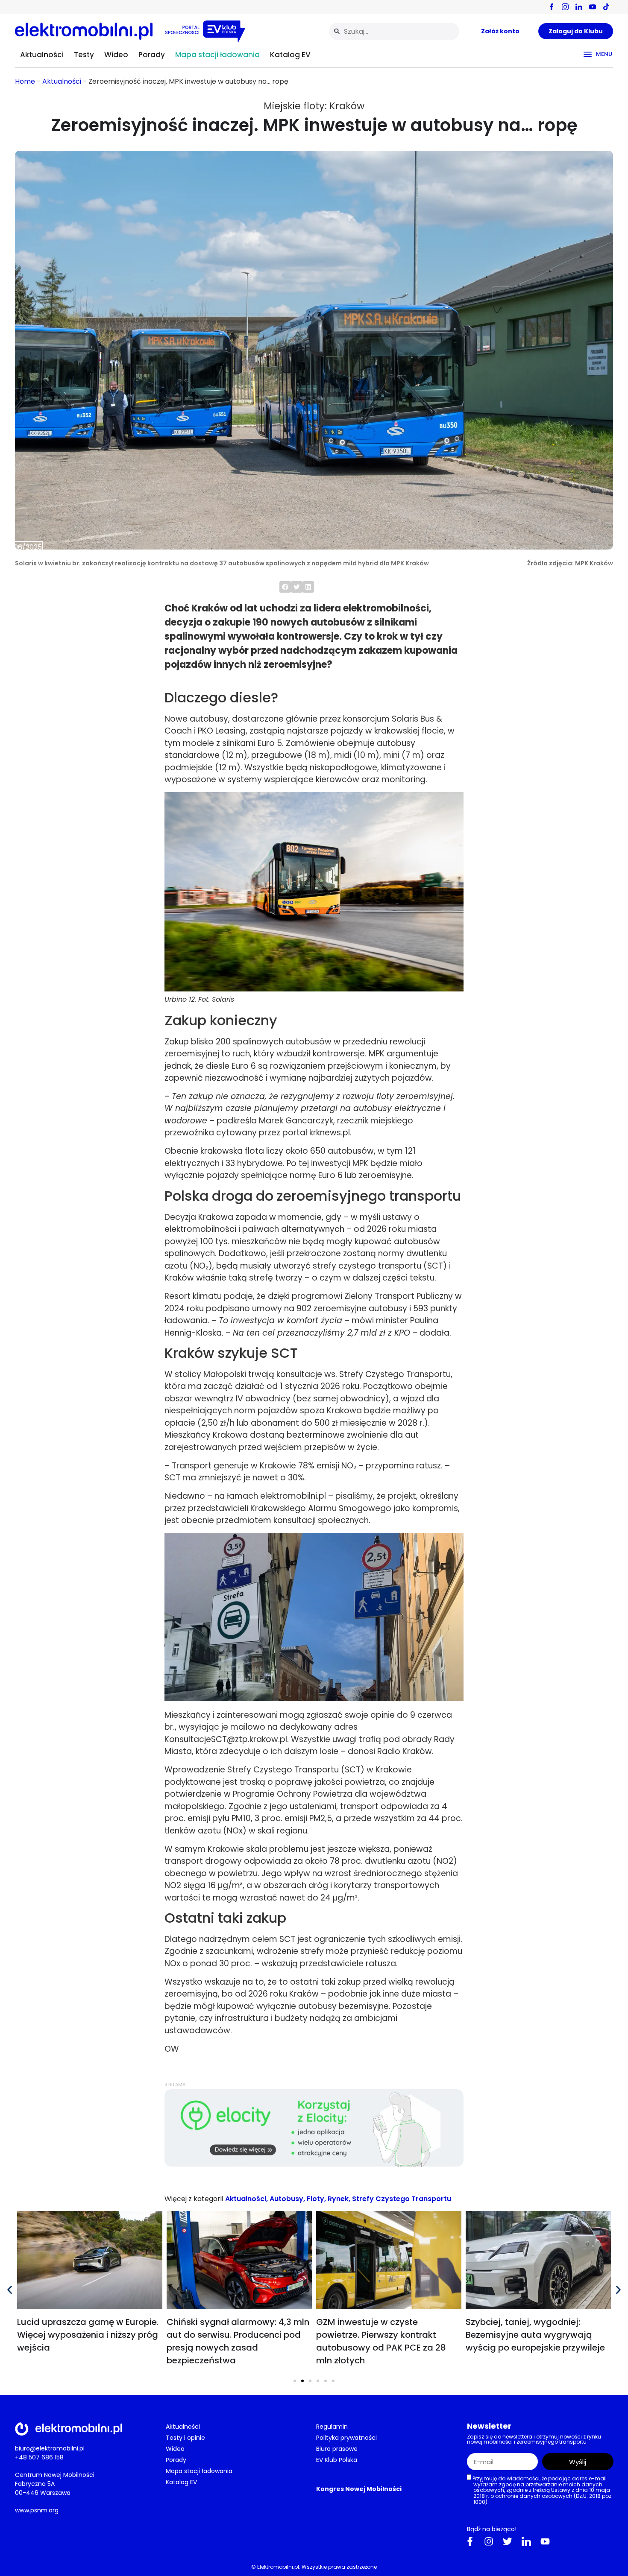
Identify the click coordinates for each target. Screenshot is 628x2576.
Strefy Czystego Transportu (402, 2199)
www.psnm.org (37, 2510)
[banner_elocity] (314, 2165)
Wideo (116, 55)
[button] (285, 587)
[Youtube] (545, 2541)
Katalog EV (290, 55)
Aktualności (42, 55)
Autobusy (286, 2199)
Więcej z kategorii (194, 2199)
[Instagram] (489, 2541)
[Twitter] (508, 2541)
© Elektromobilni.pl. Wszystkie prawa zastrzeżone (314, 2566)
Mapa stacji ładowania (217, 55)
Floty (315, 2199)
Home (25, 81)
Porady (152, 55)
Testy (84, 55)
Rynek (338, 2199)
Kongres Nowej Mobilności (359, 2489)
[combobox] (394, 31)
